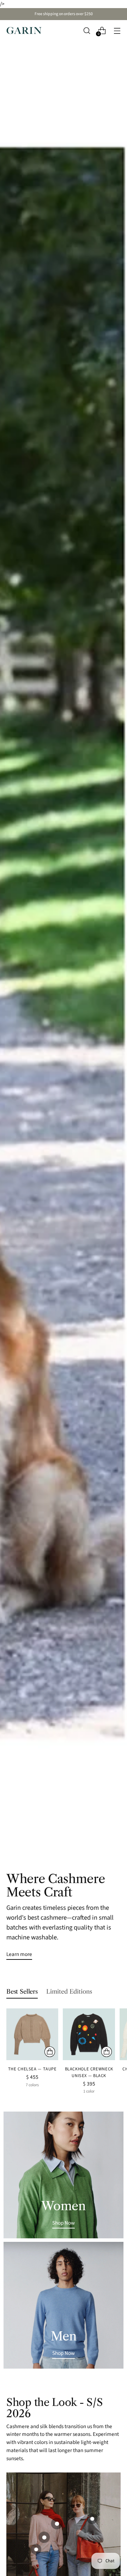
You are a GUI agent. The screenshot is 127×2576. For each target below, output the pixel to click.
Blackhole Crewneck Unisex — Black (89, 2072)
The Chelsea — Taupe (32, 2069)
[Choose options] (50, 2052)
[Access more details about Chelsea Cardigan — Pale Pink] (44, 2537)
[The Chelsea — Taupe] (32, 2034)
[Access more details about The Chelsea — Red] (57, 2524)
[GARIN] (24, 30)
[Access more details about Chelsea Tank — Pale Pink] (36, 2549)
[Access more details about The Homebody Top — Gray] (92, 2519)
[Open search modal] (87, 30)
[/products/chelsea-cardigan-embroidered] (64, 943)
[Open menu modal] (117, 30)
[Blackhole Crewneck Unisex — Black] (89, 2034)
